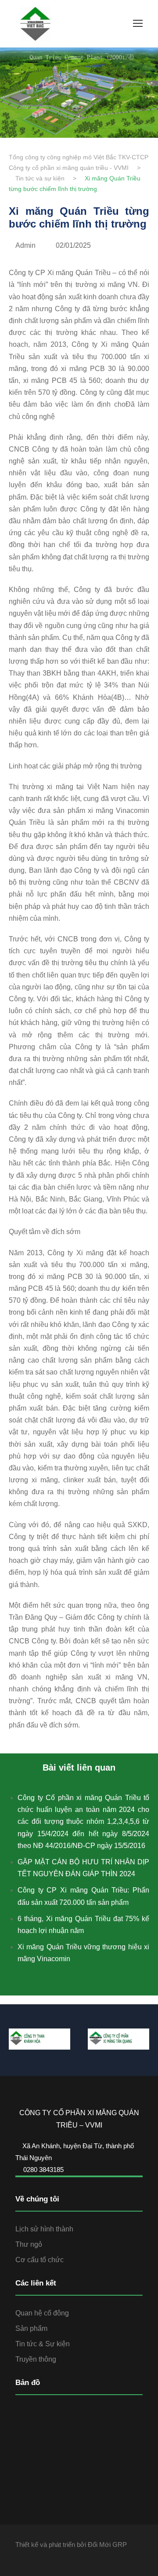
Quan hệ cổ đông (42, 2313)
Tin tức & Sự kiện (43, 2344)
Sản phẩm (31, 2328)
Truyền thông (36, 2359)
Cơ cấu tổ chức (39, 2260)
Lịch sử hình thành (44, 2229)
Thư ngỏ (29, 2244)
